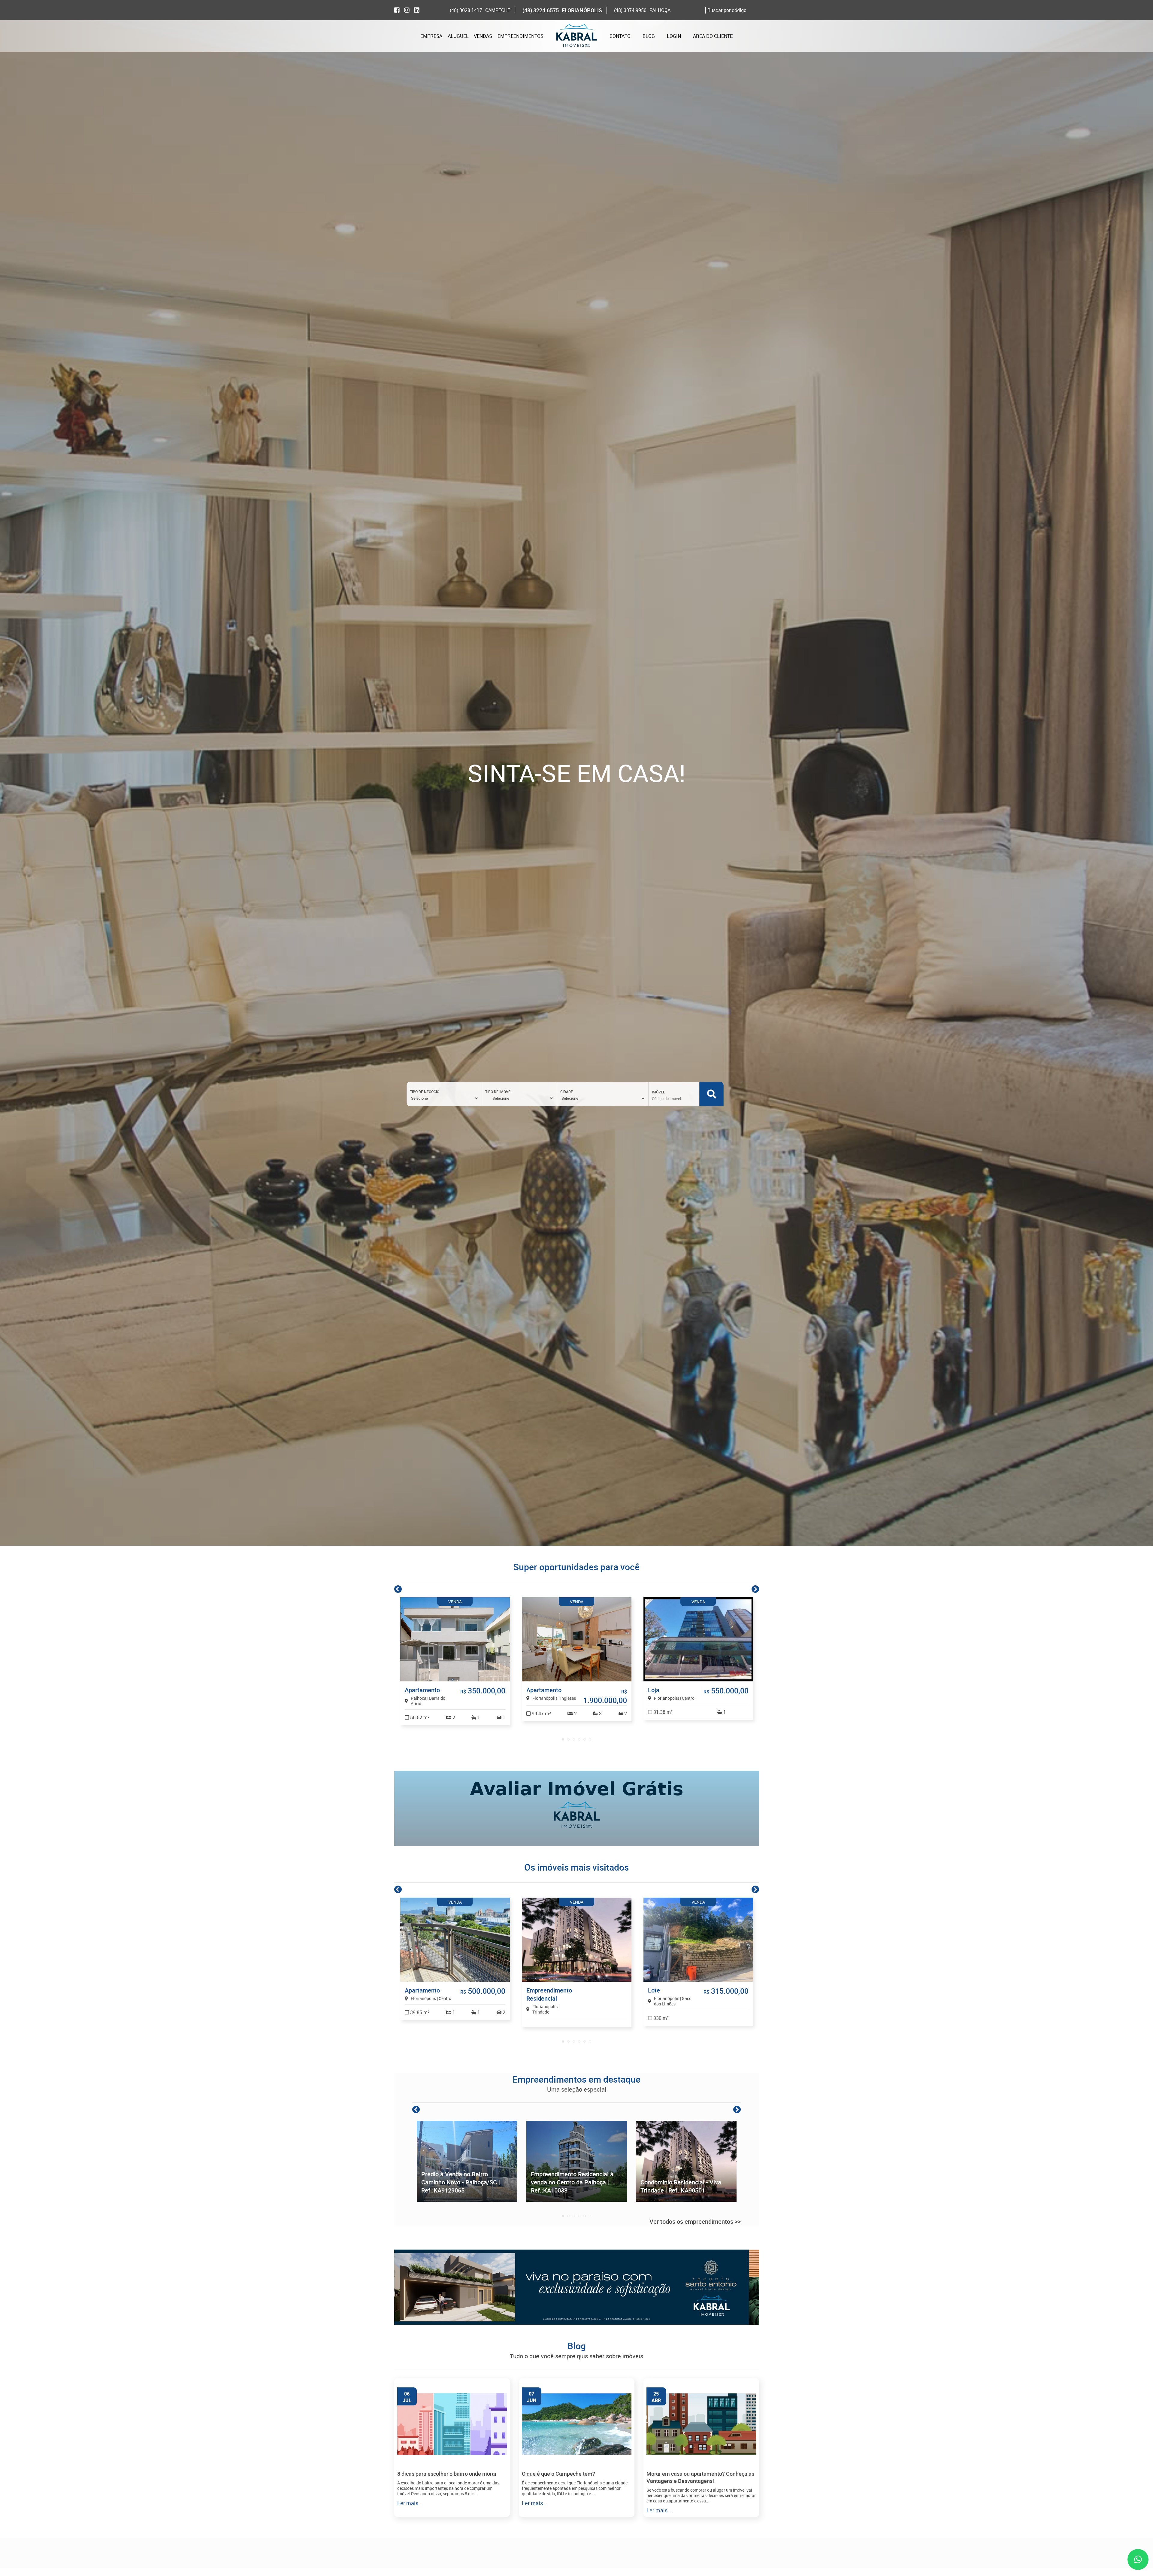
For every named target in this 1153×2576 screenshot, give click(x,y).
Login (674, 36)
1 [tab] (563, 1739)
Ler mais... (410, 2503)
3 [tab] (574, 1739)
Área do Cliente (713, 36)
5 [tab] (585, 1739)
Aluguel (458, 36)
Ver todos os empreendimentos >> (695, 2221)
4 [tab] (579, 1739)
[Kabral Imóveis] (576, 36)
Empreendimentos (521, 36)
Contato (620, 36)
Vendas (483, 36)
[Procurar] (712, 1094)
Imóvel (658, 1092)
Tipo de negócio (425, 1092)
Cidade (567, 1092)
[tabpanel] (455, 1661)
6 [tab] (590, 1739)
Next (755, 1589)
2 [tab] (568, 1739)
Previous (398, 1589)
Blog (649, 36)
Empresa (431, 36)
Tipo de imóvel (499, 1092)
